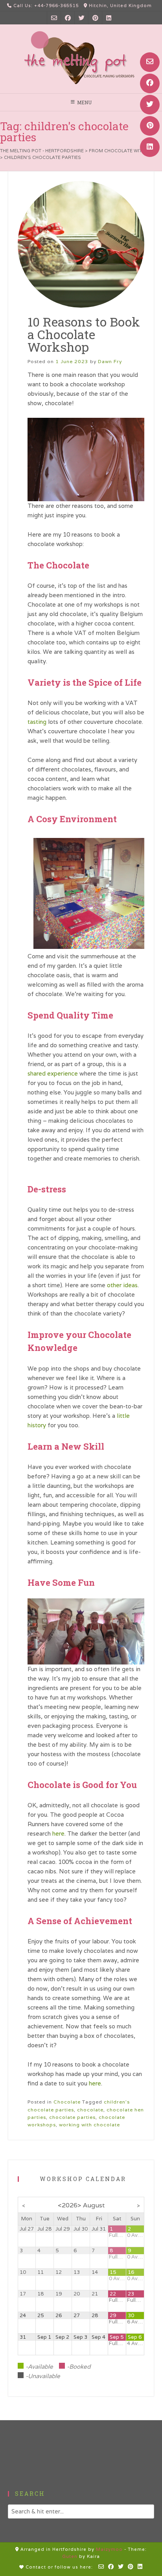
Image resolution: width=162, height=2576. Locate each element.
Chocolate (67, 2102)
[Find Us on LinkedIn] (150, 147)
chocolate (90, 2110)
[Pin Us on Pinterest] (150, 126)
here (58, 1833)
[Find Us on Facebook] (150, 83)
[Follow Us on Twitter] (150, 105)
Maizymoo (109, 2549)
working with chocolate (89, 2125)
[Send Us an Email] (150, 62)
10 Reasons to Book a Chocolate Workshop (84, 334)
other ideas (122, 1285)
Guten (70, 2556)
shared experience (53, 1073)
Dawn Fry (110, 361)
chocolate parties (72, 2117)
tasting (37, 722)
